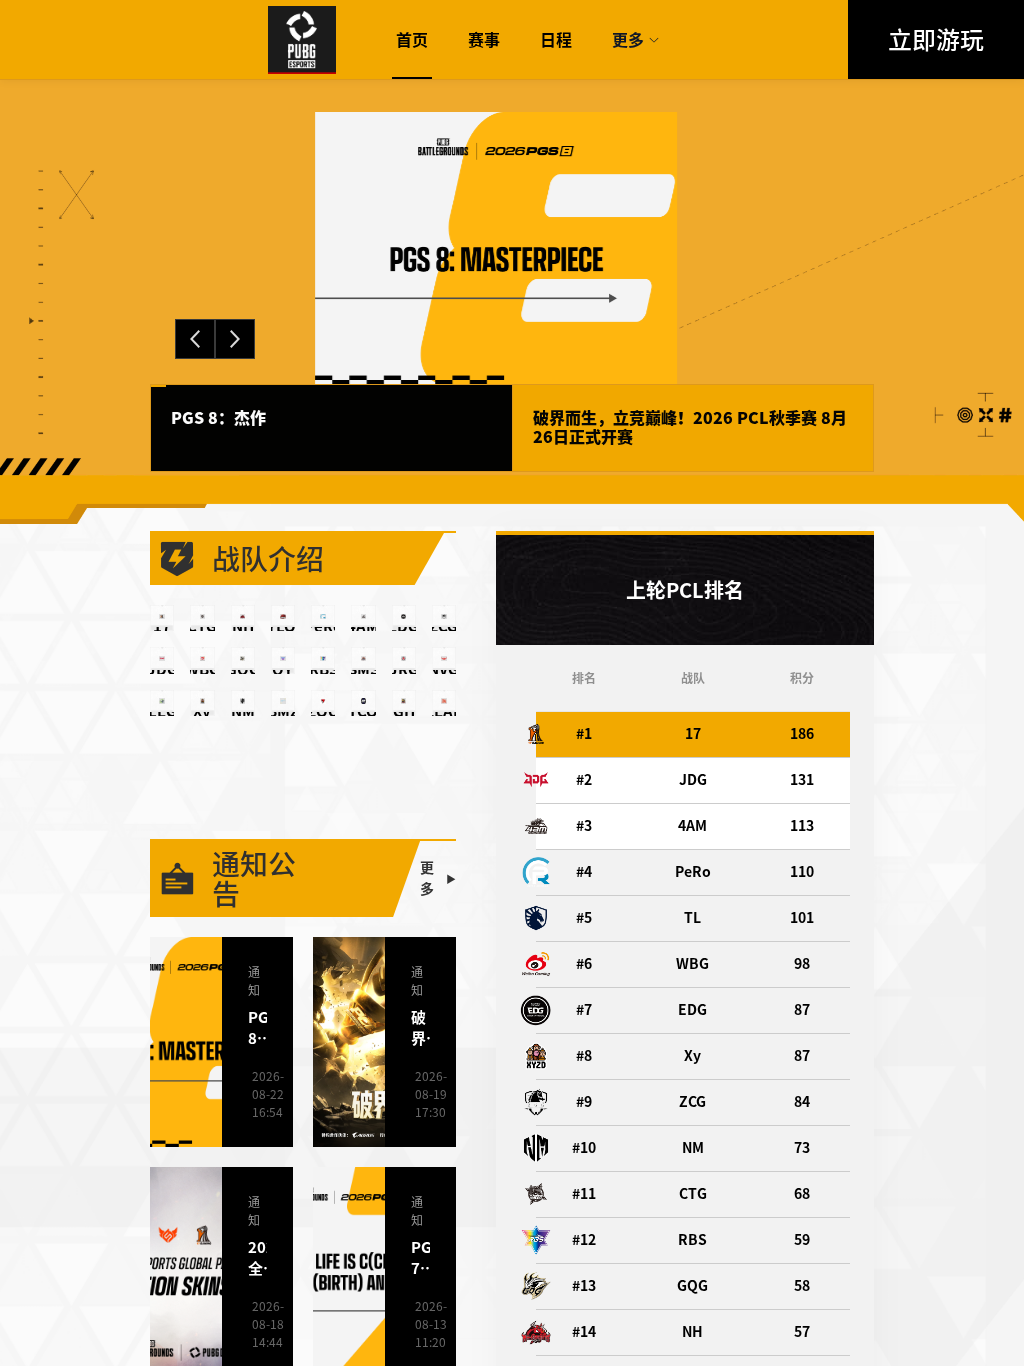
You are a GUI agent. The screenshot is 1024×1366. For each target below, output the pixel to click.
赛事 (484, 40)
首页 (412, 40)
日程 (556, 40)
